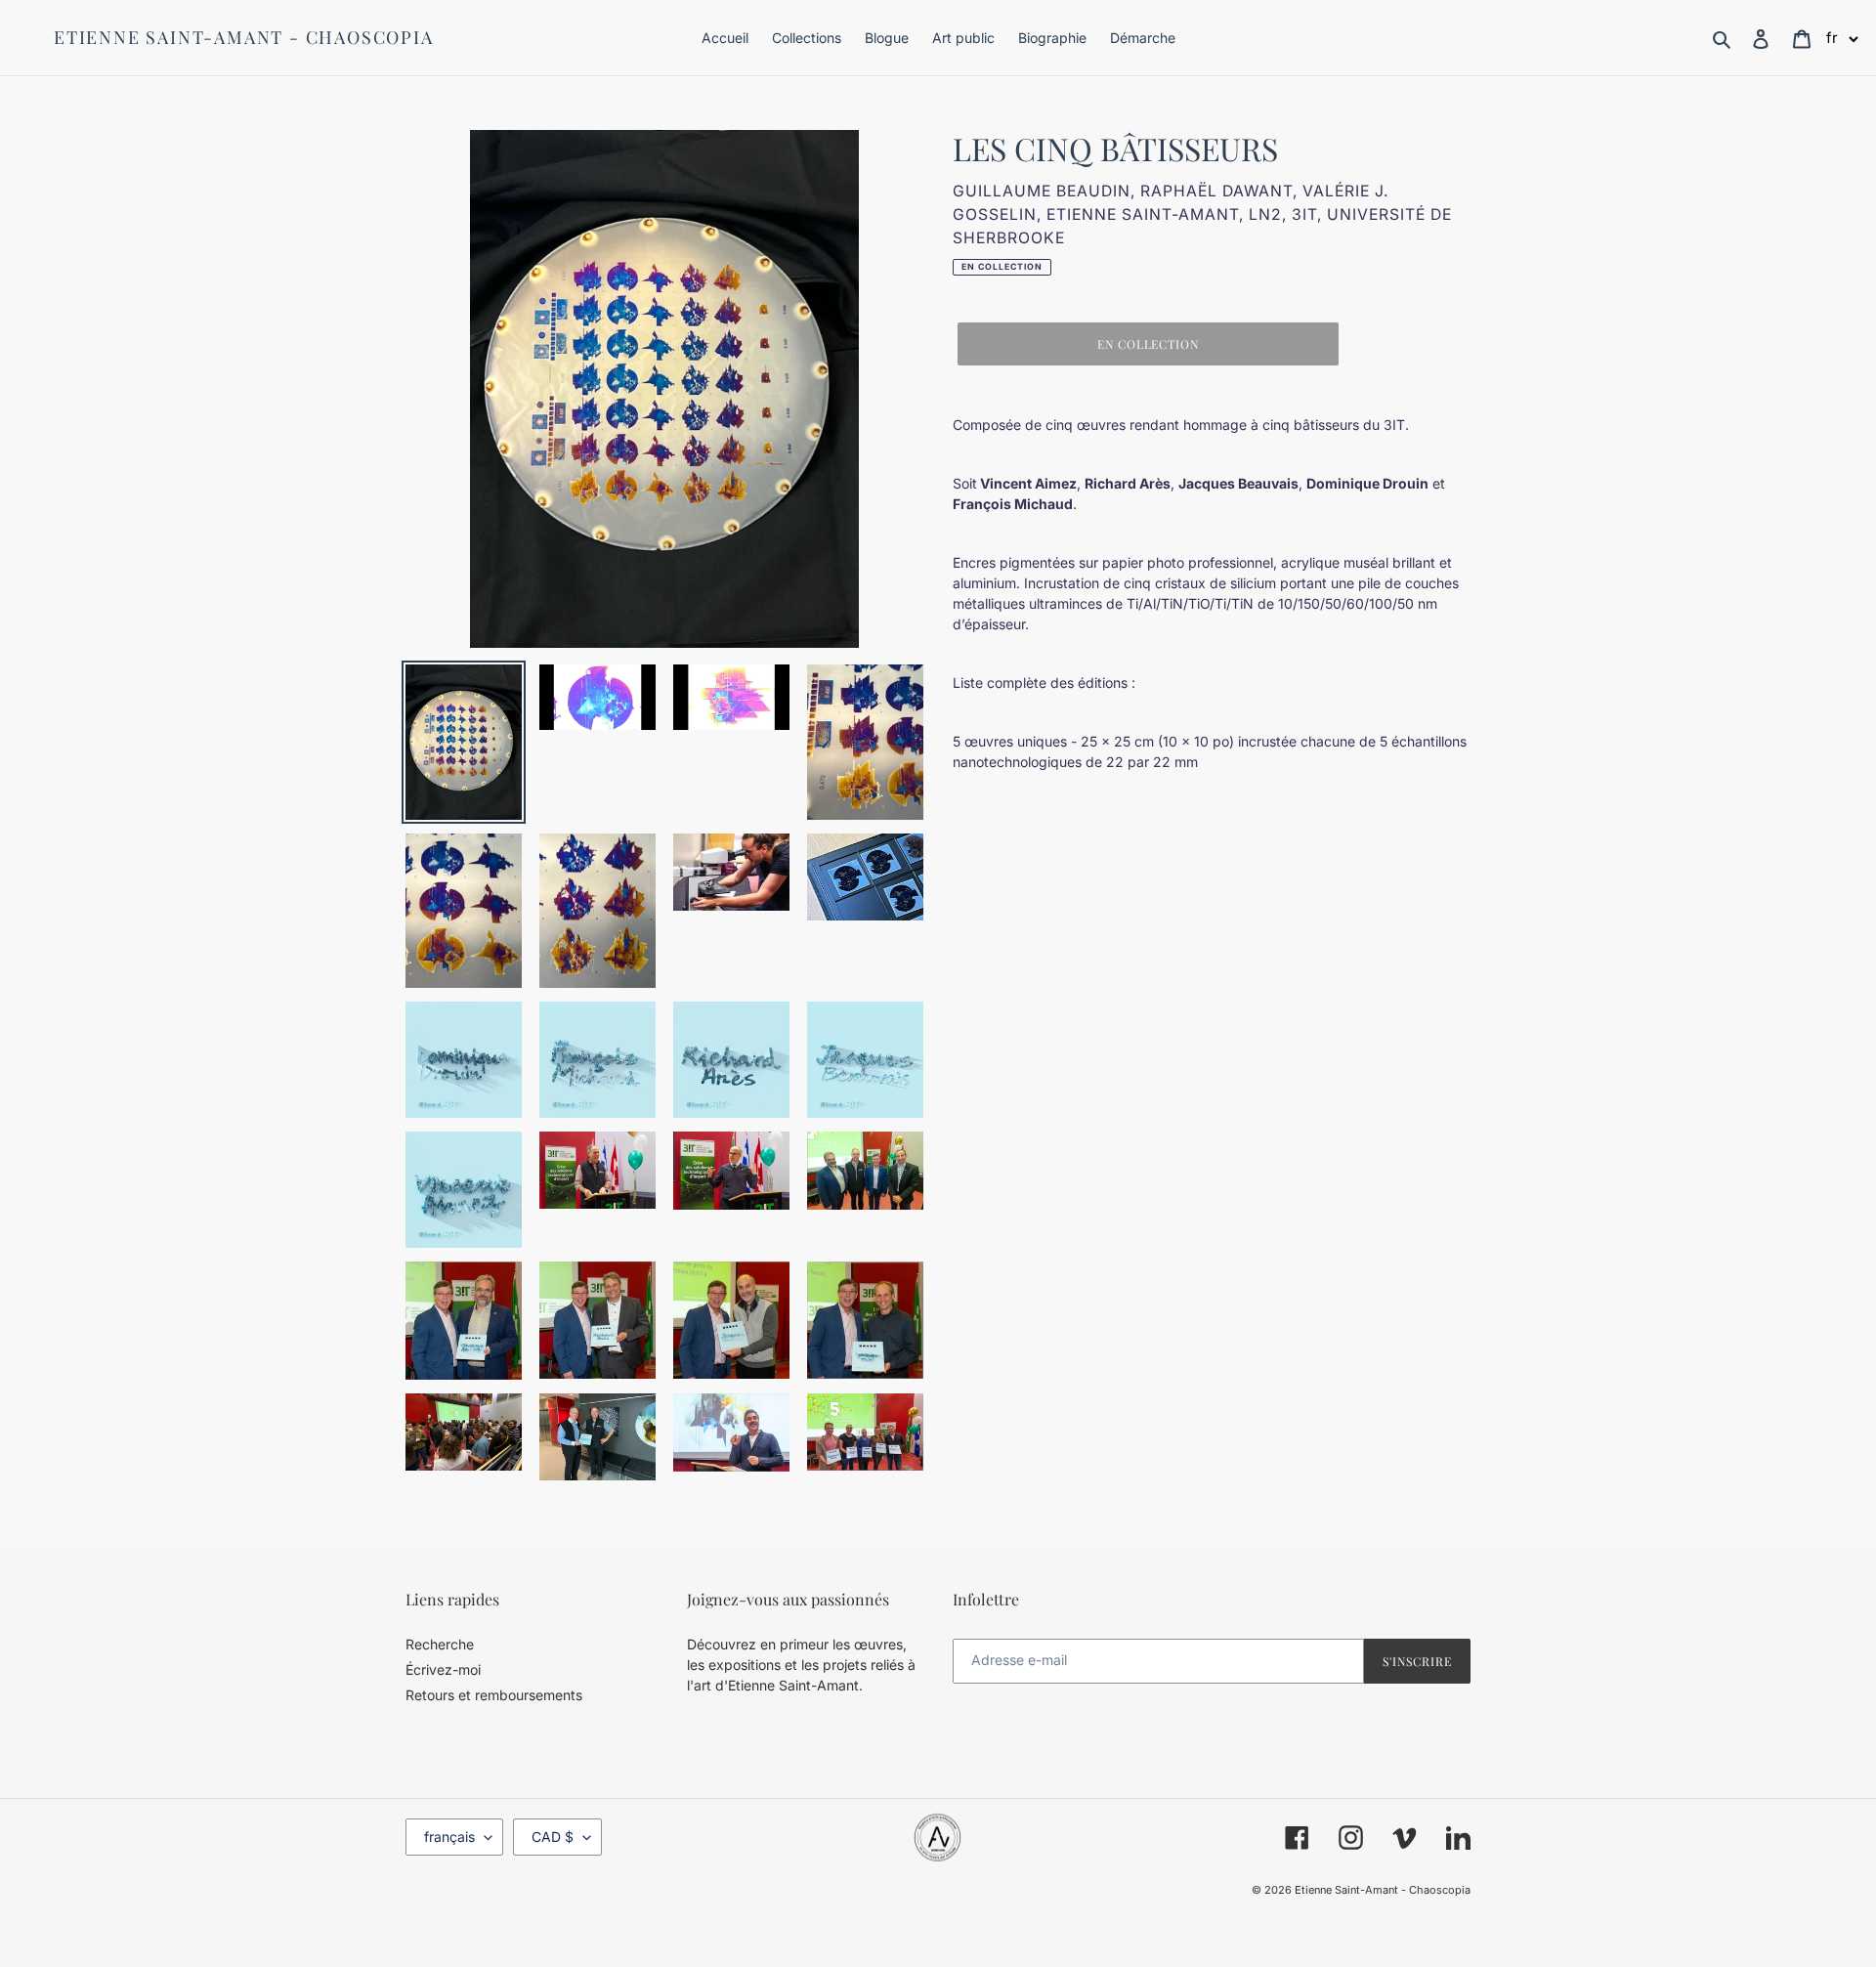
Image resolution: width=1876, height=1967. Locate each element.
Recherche (440, 1644)
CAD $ (553, 1837)
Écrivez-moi (443, 1669)
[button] (1843, 38)
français (449, 1837)
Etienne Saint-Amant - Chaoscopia (244, 38)
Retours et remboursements (494, 1695)
